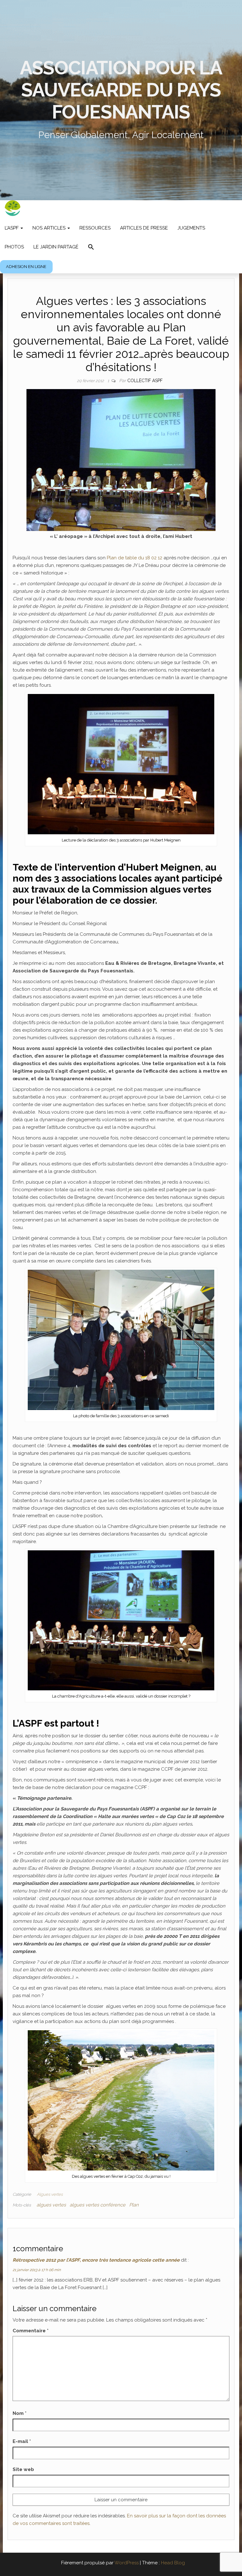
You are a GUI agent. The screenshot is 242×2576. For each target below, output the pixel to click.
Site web (23, 2469)
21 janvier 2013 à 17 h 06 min (37, 2270)
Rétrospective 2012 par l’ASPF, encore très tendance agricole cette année (96, 2260)
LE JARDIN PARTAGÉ (56, 247)
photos (14, 247)
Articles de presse (144, 228)
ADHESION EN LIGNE (26, 267)
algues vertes (51, 2205)
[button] (91, 248)
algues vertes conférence (98, 2205)
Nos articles (50, 228)
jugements (191, 228)
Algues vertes (50, 2194)
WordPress (127, 2563)
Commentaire (31, 2331)
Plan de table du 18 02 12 (135, 558)
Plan (134, 2205)
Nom (20, 2413)
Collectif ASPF (145, 381)
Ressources (95, 228)
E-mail (22, 2441)
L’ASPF (12, 228)
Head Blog (173, 2563)
